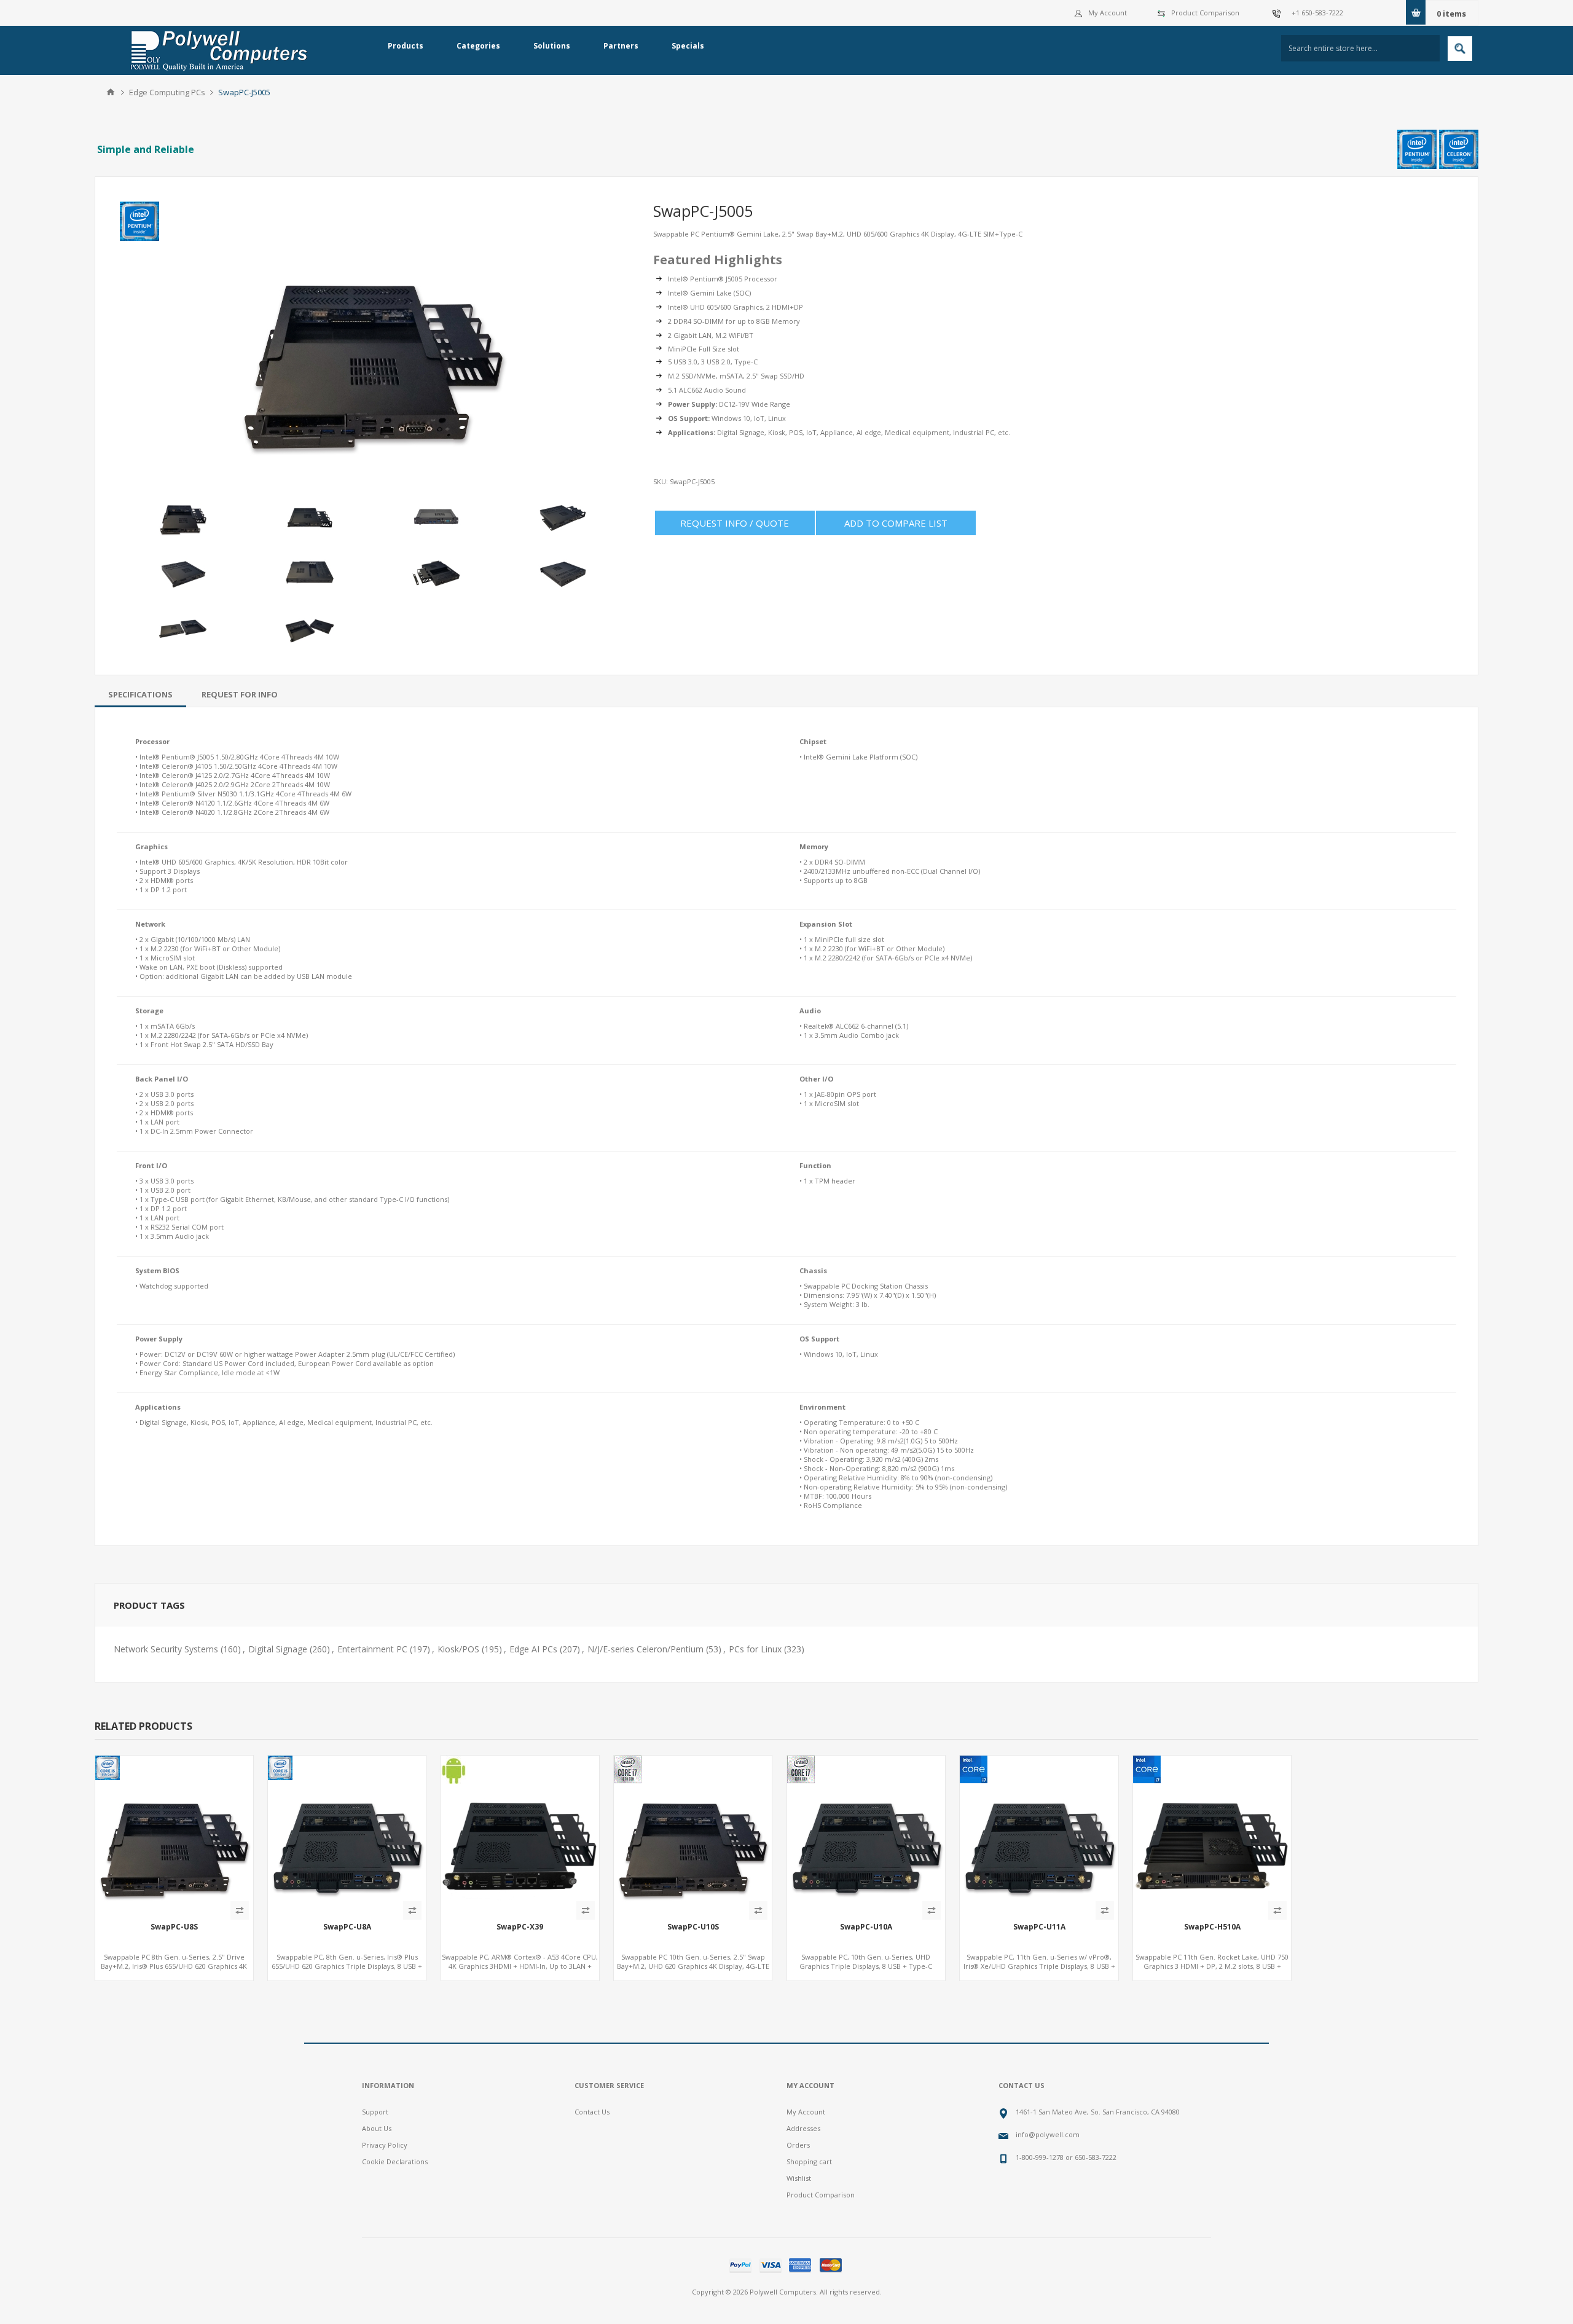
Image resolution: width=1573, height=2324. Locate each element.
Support (375, 2112)
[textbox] (1360, 48)
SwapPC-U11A (1039, 1927)
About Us (377, 2128)
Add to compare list (896, 523)
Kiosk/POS (458, 1649)
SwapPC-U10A (866, 1927)
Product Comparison (1205, 13)
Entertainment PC (372, 1649)
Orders (798, 2145)
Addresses (803, 2128)
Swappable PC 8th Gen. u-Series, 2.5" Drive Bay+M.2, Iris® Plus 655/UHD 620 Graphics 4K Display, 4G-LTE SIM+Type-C (174, 1966)
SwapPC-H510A (1212, 1927)
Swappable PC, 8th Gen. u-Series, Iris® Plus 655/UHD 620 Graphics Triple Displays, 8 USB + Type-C (347, 1966)
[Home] (111, 92)
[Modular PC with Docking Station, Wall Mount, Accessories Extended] (174, 1835)
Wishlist (799, 2178)
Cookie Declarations (395, 2161)
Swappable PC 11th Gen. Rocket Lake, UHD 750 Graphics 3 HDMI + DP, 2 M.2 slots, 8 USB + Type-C (1212, 1966)
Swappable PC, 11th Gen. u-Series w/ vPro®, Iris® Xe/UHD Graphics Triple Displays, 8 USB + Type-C (1039, 1966)
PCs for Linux (755, 1649)
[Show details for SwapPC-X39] (520, 1835)
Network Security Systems (166, 1649)
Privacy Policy (385, 2145)
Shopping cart (809, 2161)
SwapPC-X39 (520, 1927)
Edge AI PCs (533, 1649)
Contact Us (592, 2112)
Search (1460, 49)
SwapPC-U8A (347, 1927)
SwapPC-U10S (693, 1927)
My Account (1108, 13)
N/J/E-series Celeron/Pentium (645, 1649)
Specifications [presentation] (140, 694)
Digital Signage (278, 1649)
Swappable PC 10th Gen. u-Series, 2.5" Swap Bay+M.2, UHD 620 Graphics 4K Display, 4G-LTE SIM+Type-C (693, 1966)
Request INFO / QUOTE (735, 523)
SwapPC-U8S (174, 1927)
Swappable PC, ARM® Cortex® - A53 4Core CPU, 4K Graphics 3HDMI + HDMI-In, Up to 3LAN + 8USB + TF (520, 1966)
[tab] (140, 694)
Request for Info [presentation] (240, 694)
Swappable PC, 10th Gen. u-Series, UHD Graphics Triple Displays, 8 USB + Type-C (866, 1961)
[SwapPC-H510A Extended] (1212, 1835)
